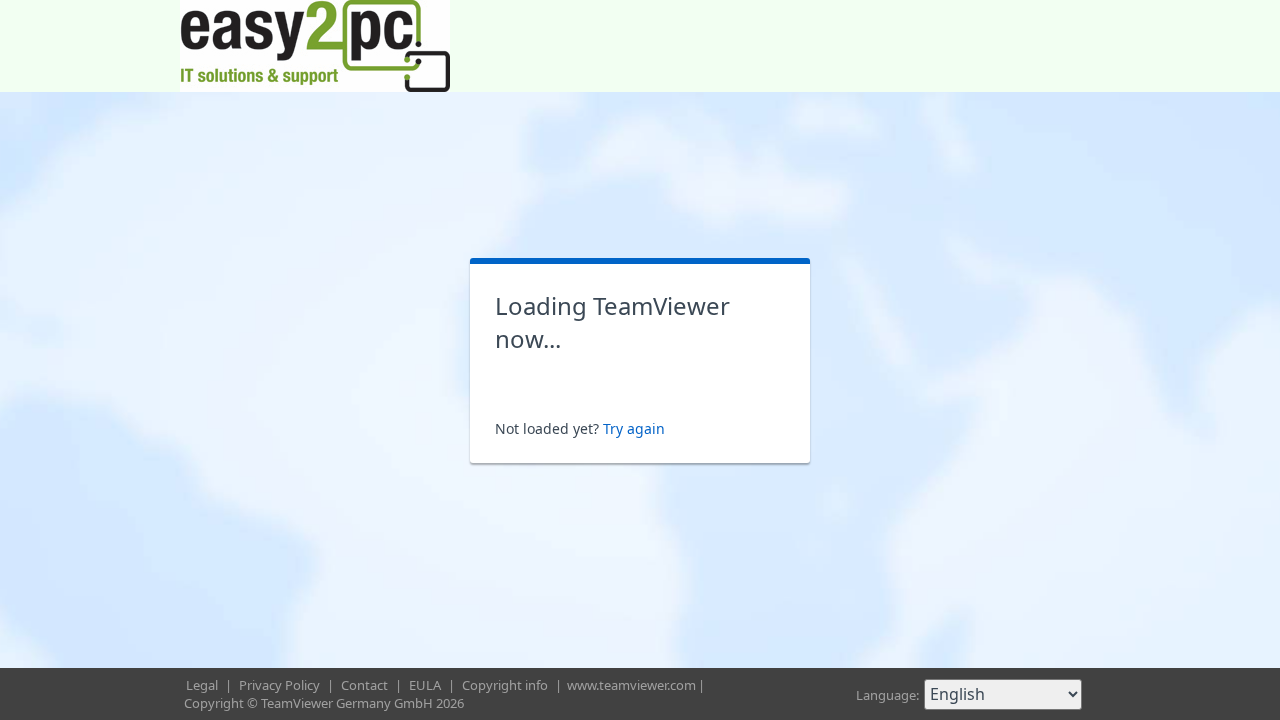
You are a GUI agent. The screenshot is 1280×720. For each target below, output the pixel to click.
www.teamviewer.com (631, 685)
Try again (634, 428)
